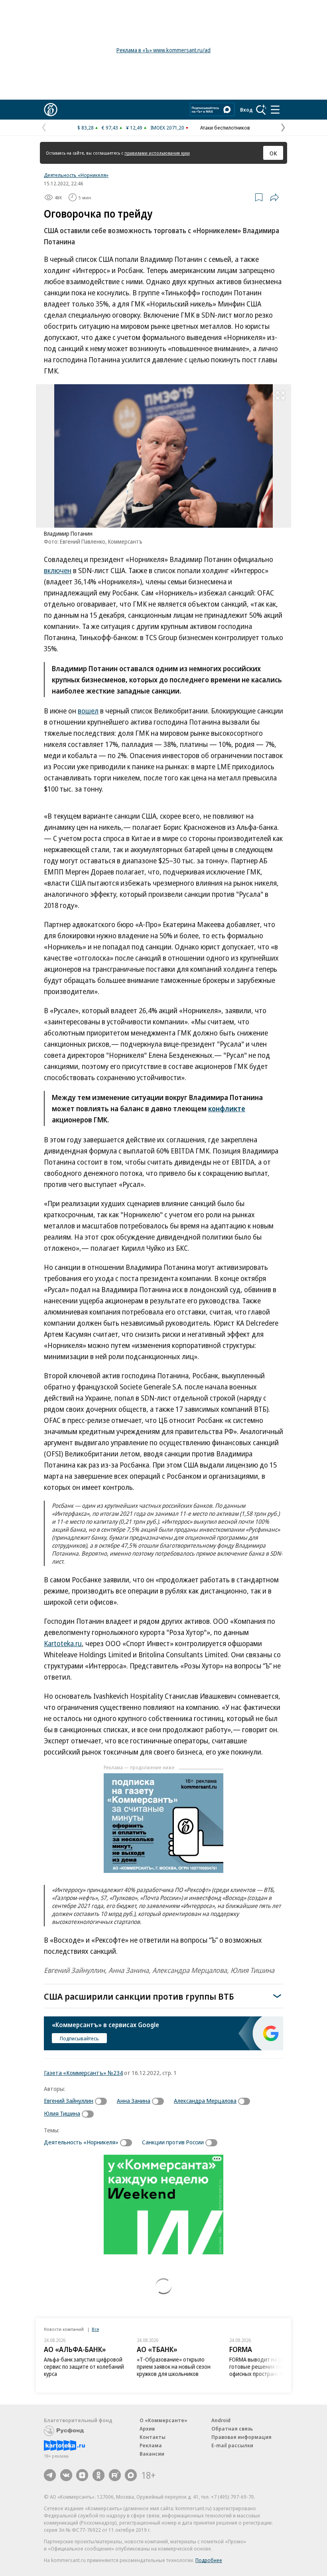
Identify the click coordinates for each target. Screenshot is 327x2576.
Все (95, 2329)
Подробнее (209, 2560)
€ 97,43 (110, 128)
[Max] (131, 2475)
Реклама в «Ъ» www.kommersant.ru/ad (163, 50)
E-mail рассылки (232, 2445)
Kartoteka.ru (63, 1643)
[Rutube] (115, 2475)
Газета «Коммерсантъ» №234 (83, 2073)
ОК (273, 153)
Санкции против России (173, 2142)
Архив (147, 2429)
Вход (246, 110)
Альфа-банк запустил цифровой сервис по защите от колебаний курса (84, 2367)
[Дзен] (82, 2475)
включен (58, 570)
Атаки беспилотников (225, 128)
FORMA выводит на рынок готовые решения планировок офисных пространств (267, 2367)
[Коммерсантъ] (51, 110)
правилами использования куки (157, 153)
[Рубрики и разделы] (275, 110)
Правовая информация (241, 2437)
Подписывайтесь (79, 2038)
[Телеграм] (50, 2475)
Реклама (151, 2445)
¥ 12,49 (134, 128)
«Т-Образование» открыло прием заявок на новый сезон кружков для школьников (174, 2367)
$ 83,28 (86, 128)
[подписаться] (103, 2101)
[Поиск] (261, 110)
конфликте (227, 1108)
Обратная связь (232, 2429)
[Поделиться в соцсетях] (274, 197)
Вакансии (152, 2454)
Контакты (153, 2437)
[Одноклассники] (98, 2475)
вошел (88, 711)
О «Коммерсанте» (163, 2420)
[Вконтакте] (66, 2475)
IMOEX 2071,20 (167, 128)
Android (221, 2420)
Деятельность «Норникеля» (76, 175)
